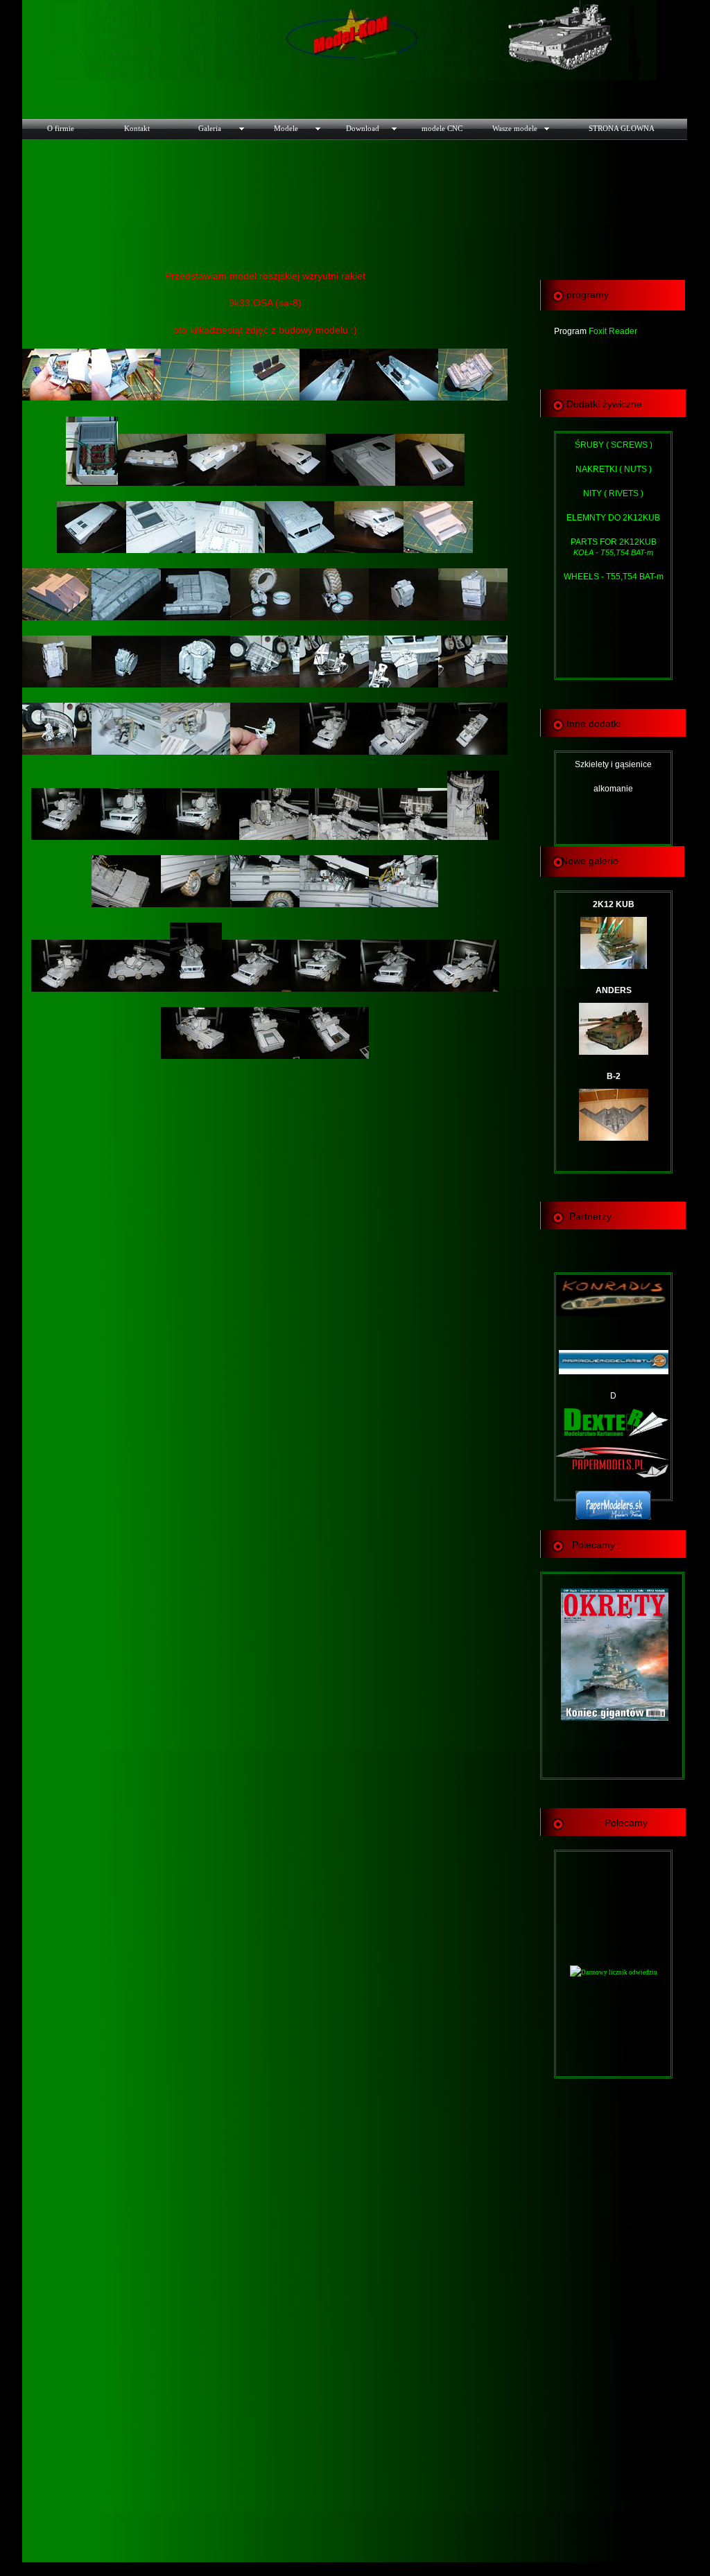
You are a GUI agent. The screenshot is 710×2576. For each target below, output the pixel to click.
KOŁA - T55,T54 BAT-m (613, 552)
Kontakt (137, 128)
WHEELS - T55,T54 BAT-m (614, 577)
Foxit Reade (612, 331)
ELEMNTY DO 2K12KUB (613, 518)
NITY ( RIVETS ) (613, 493)
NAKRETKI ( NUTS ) (614, 469)
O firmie (61, 128)
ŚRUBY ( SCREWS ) (614, 445)
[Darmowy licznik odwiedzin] (614, 1972)
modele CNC (442, 128)
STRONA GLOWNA (622, 128)
